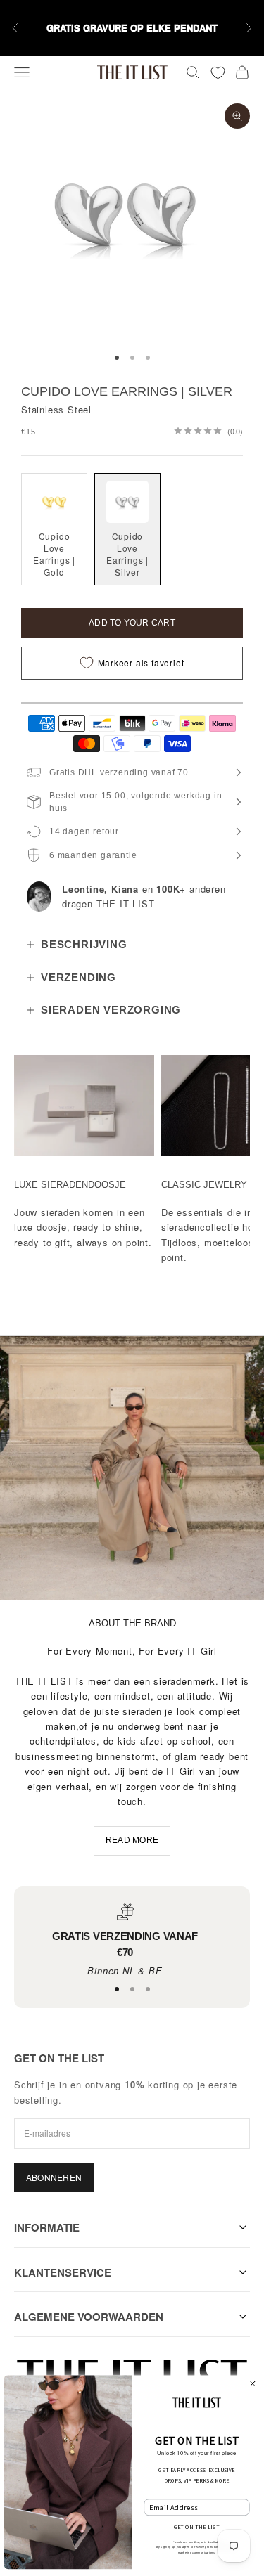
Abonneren (54, 2177)
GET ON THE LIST (196, 2528)
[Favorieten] (218, 73)
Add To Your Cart (132, 623)
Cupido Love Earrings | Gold (54, 554)
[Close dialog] (252, 2383)
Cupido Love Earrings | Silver (127, 554)
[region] (125, 1941)
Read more (132, 1840)
